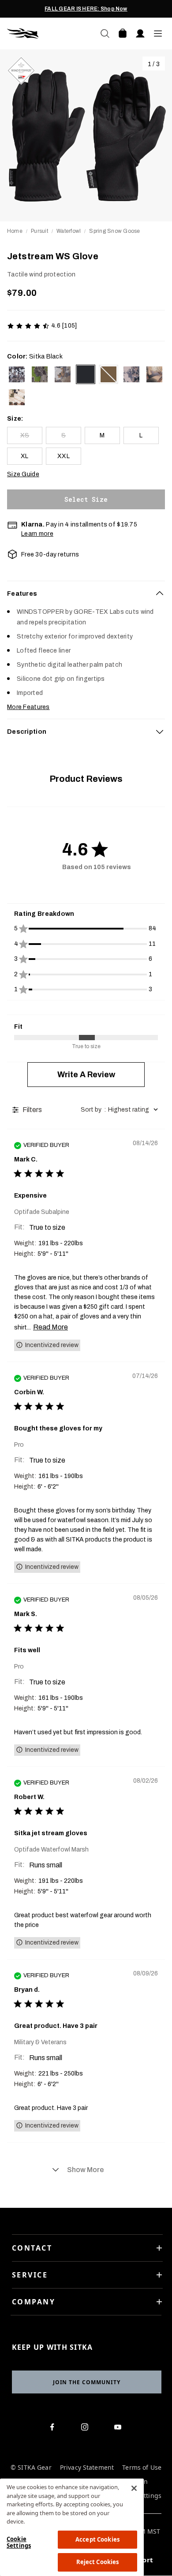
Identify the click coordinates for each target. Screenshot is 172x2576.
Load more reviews (86, 2170)
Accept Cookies (97, 2539)
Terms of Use (142, 2468)
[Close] (134, 2488)
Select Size (86, 499)
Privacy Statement (87, 2468)
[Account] (140, 34)
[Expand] (160, 732)
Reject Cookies (98, 2562)
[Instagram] (87, 2429)
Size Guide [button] (23, 474)
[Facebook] (54, 2429)
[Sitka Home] (47, 34)
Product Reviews (86, 779)
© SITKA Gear (31, 2468)
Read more (50, 1327)
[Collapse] (160, 594)
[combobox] (121, 1110)
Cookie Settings (19, 2542)
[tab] (86, 594)
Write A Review (86, 1075)
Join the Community (87, 2382)
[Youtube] (120, 2429)
